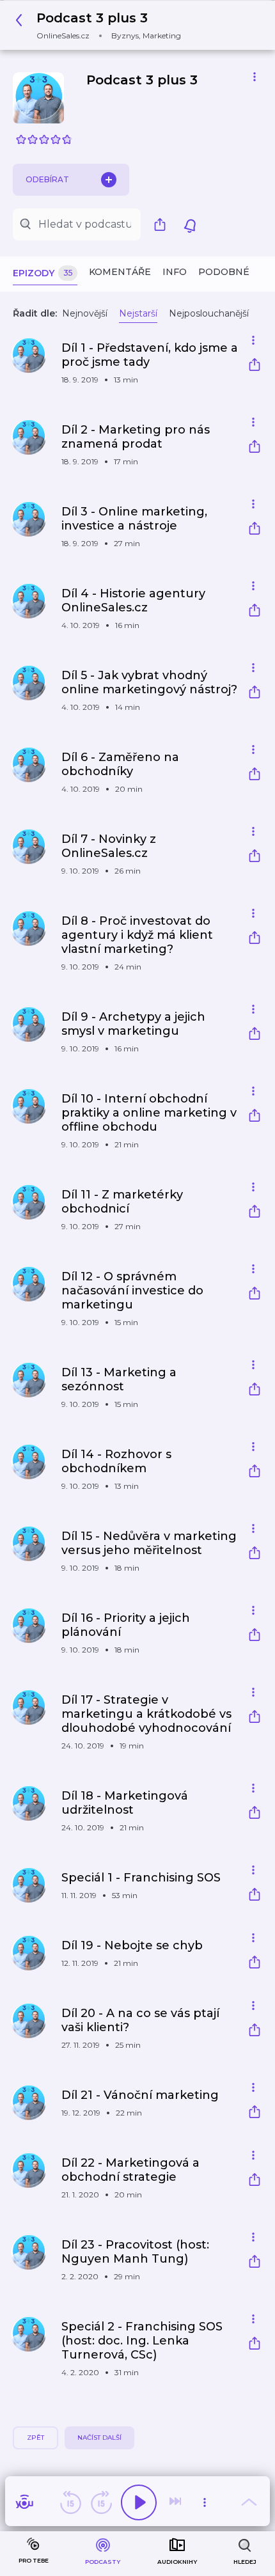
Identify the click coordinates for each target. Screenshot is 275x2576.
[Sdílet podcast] (163, 224)
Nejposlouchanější (209, 313)
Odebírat (47, 179)
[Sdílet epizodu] (255, 366)
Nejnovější (85, 313)
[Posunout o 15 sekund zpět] (70, 2502)
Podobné (224, 272)
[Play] (139, 2502)
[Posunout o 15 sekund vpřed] (101, 2502)
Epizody (43, 273)
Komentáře (120, 272)
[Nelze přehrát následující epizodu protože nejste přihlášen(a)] (177, 2502)
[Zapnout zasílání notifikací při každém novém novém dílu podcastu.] (190, 224)
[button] (102, 25)
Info (175, 272)
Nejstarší (138, 313)
